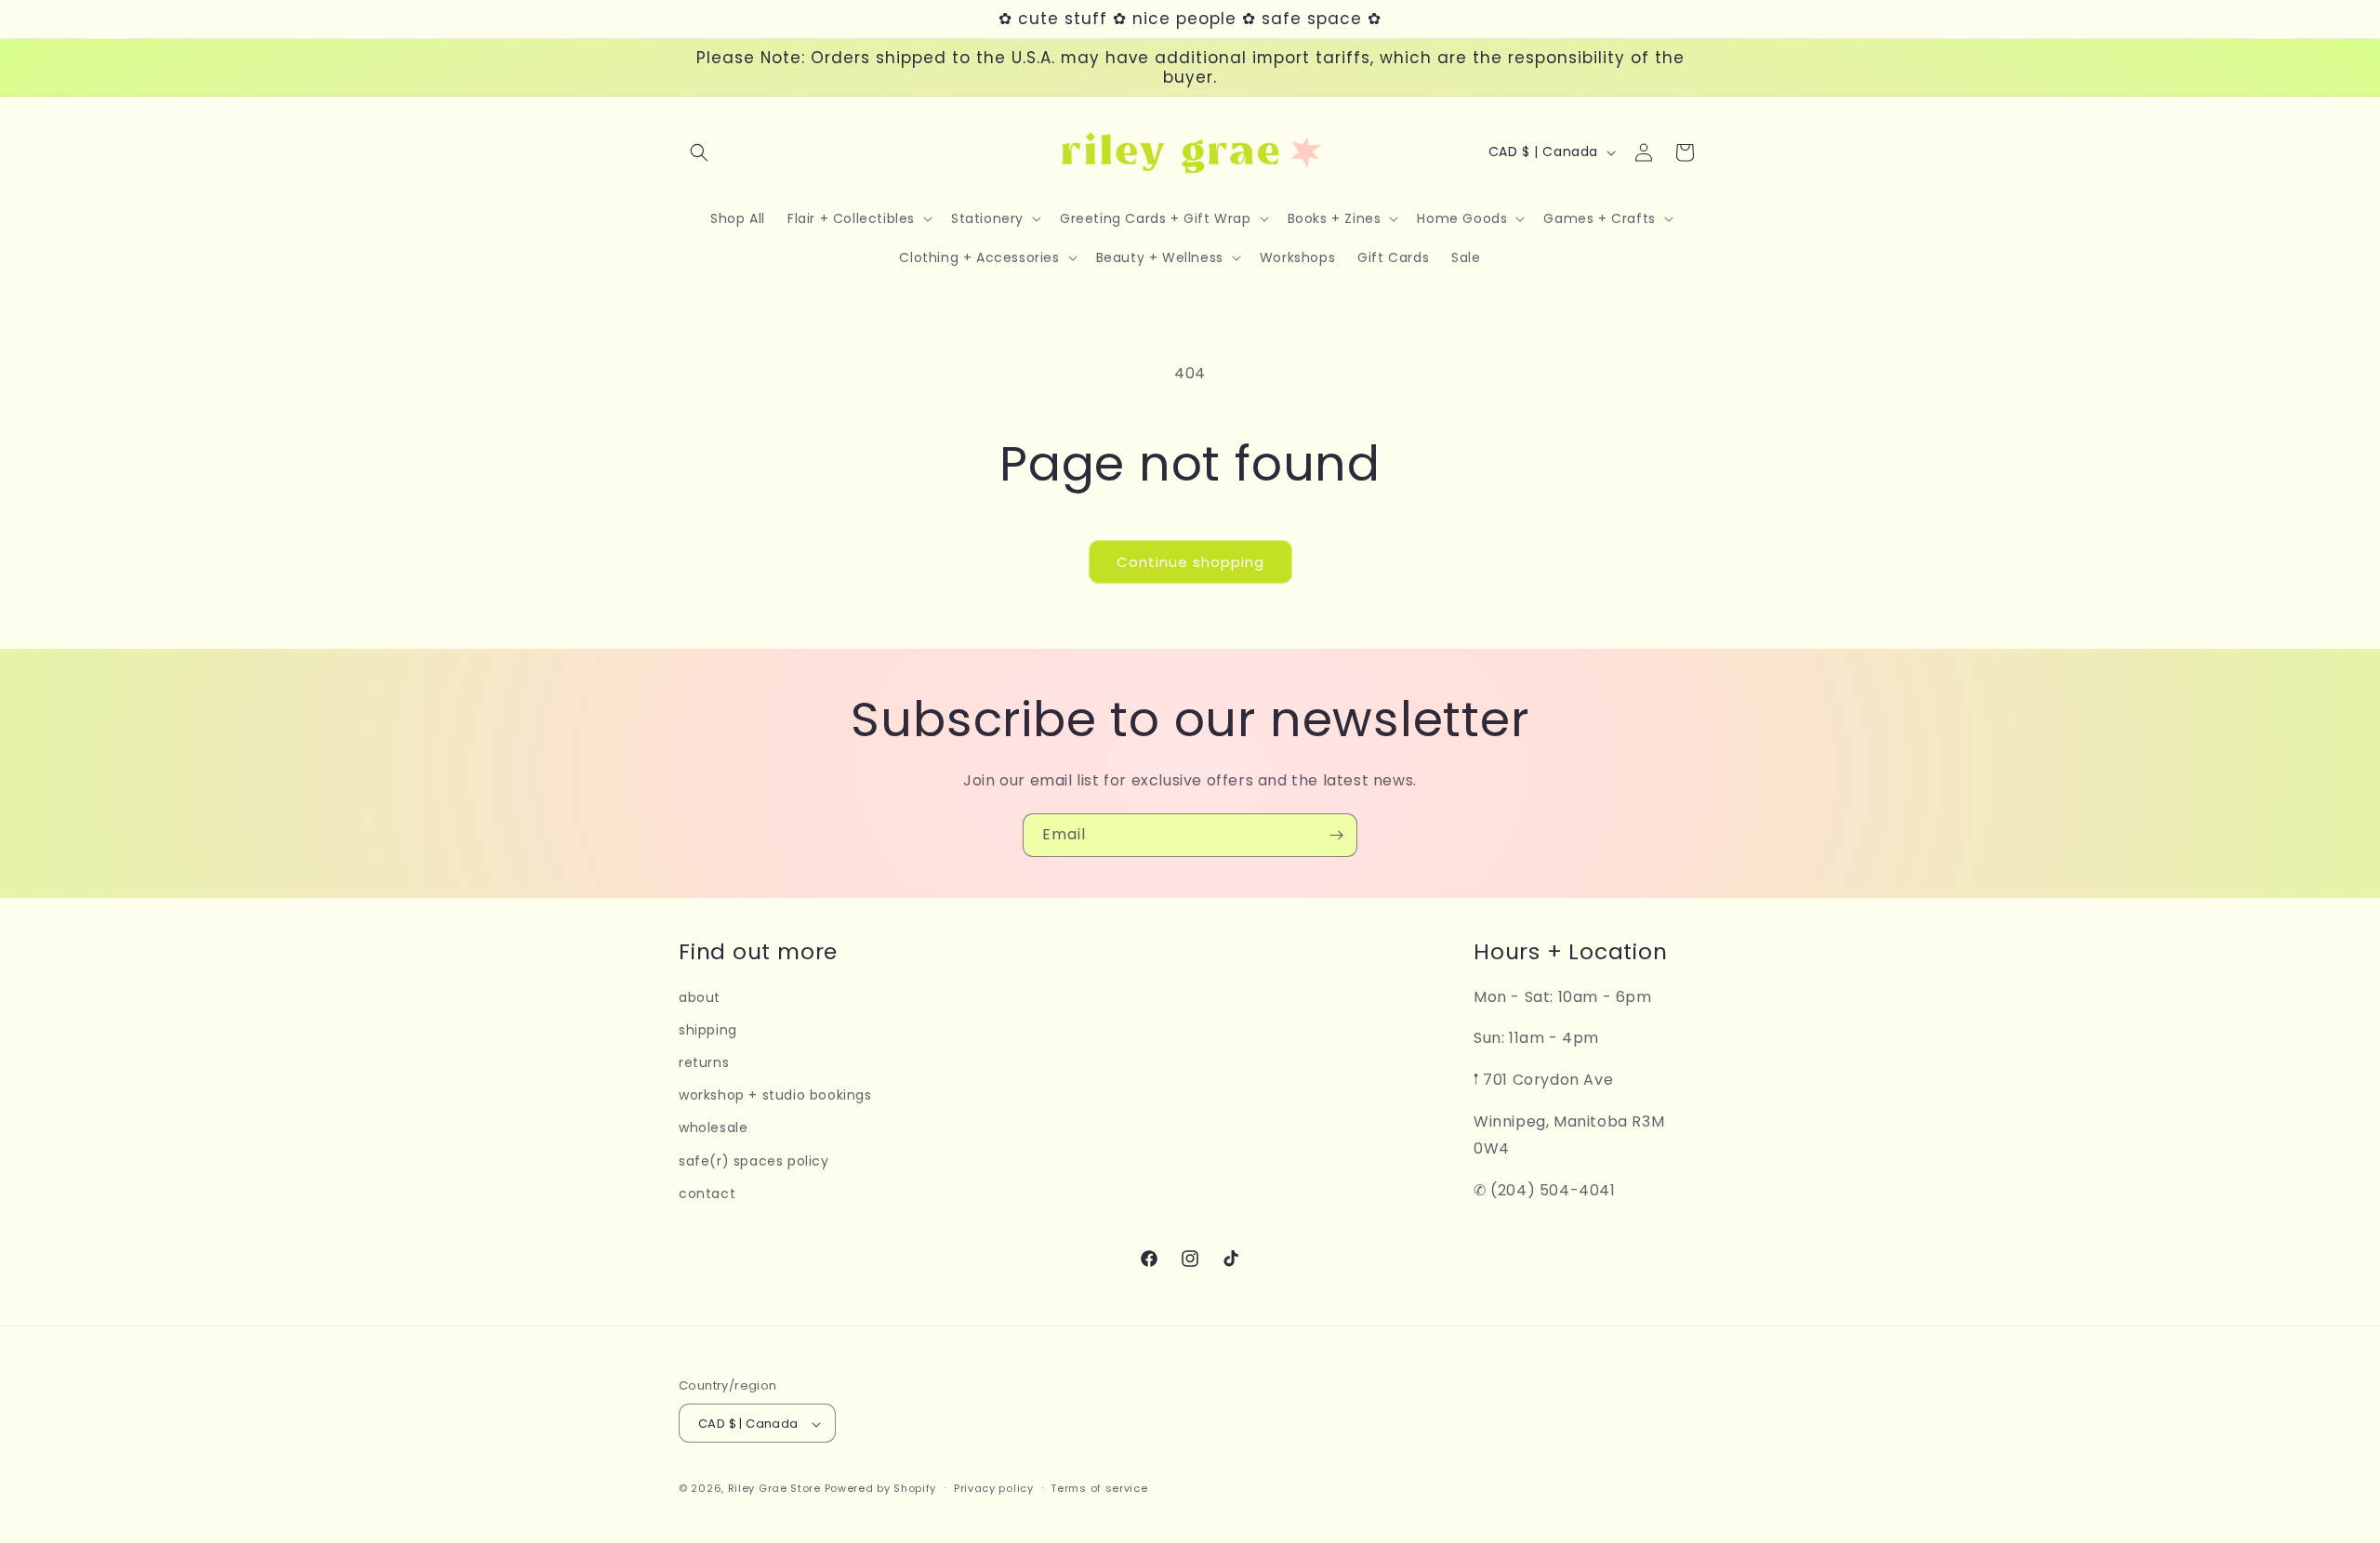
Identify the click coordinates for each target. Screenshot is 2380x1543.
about (700, 997)
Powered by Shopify (881, 1489)
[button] (699, 152)
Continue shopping (1190, 562)
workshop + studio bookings (775, 1095)
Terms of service (1099, 1488)
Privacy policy (994, 1488)
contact (707, 1194)
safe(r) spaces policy (754, 1161)
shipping (708, 1030)
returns (704, 1062)
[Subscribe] (1336, 835)
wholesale (713, 1128)
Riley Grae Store (774, 1489)
